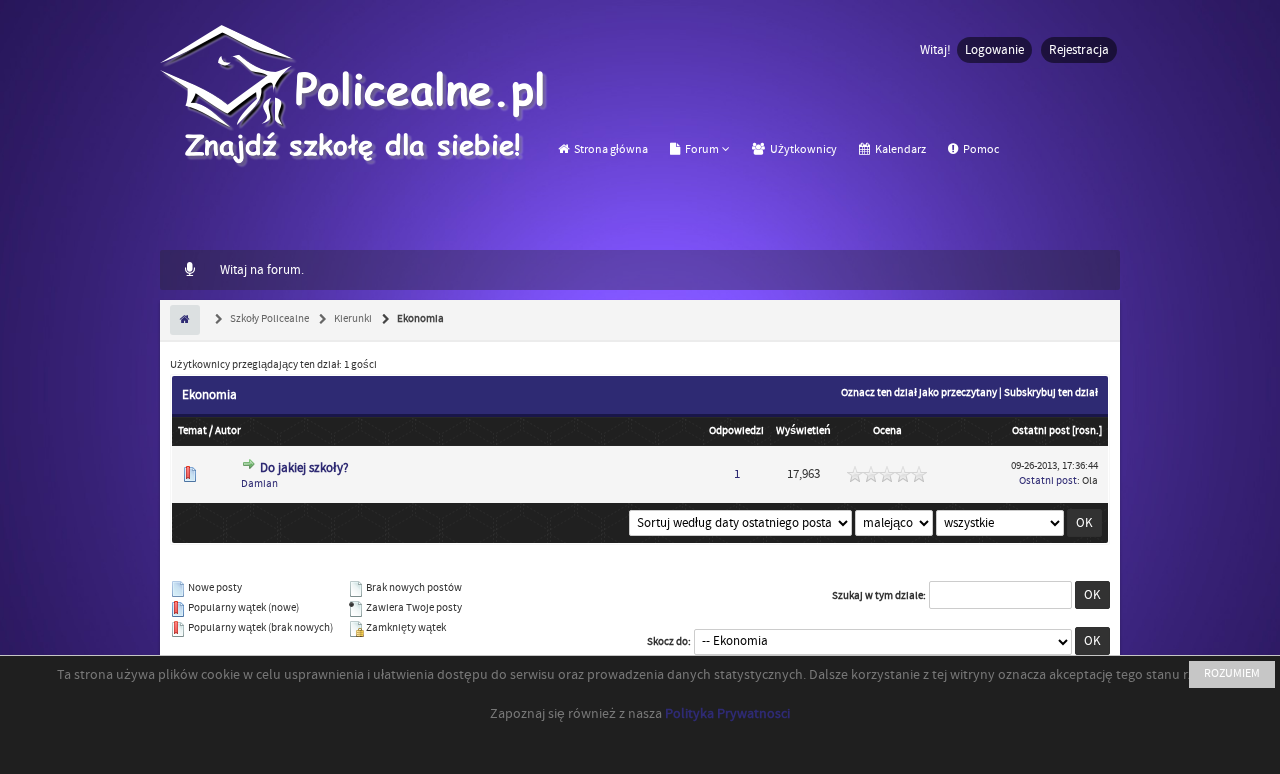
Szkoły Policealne (268, 319)
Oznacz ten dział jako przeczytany (919, 393)
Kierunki (352, 319)
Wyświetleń (803, 431)
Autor (228, 431)
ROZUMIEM (1232, 673)
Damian (259, 484)
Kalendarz (899, 149)
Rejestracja (1079, 50)
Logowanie (994, 50)
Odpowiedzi (736, 431)
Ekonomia (419, 319)
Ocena (887, 431)
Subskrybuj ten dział (1051, 393)
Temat (192, 431)
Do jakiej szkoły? (304, 468)
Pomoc (980, 149)
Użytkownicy (802, 149)
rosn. (1087, 431)
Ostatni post (1041, 431)
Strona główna (610, 149)
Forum (701, 149)
